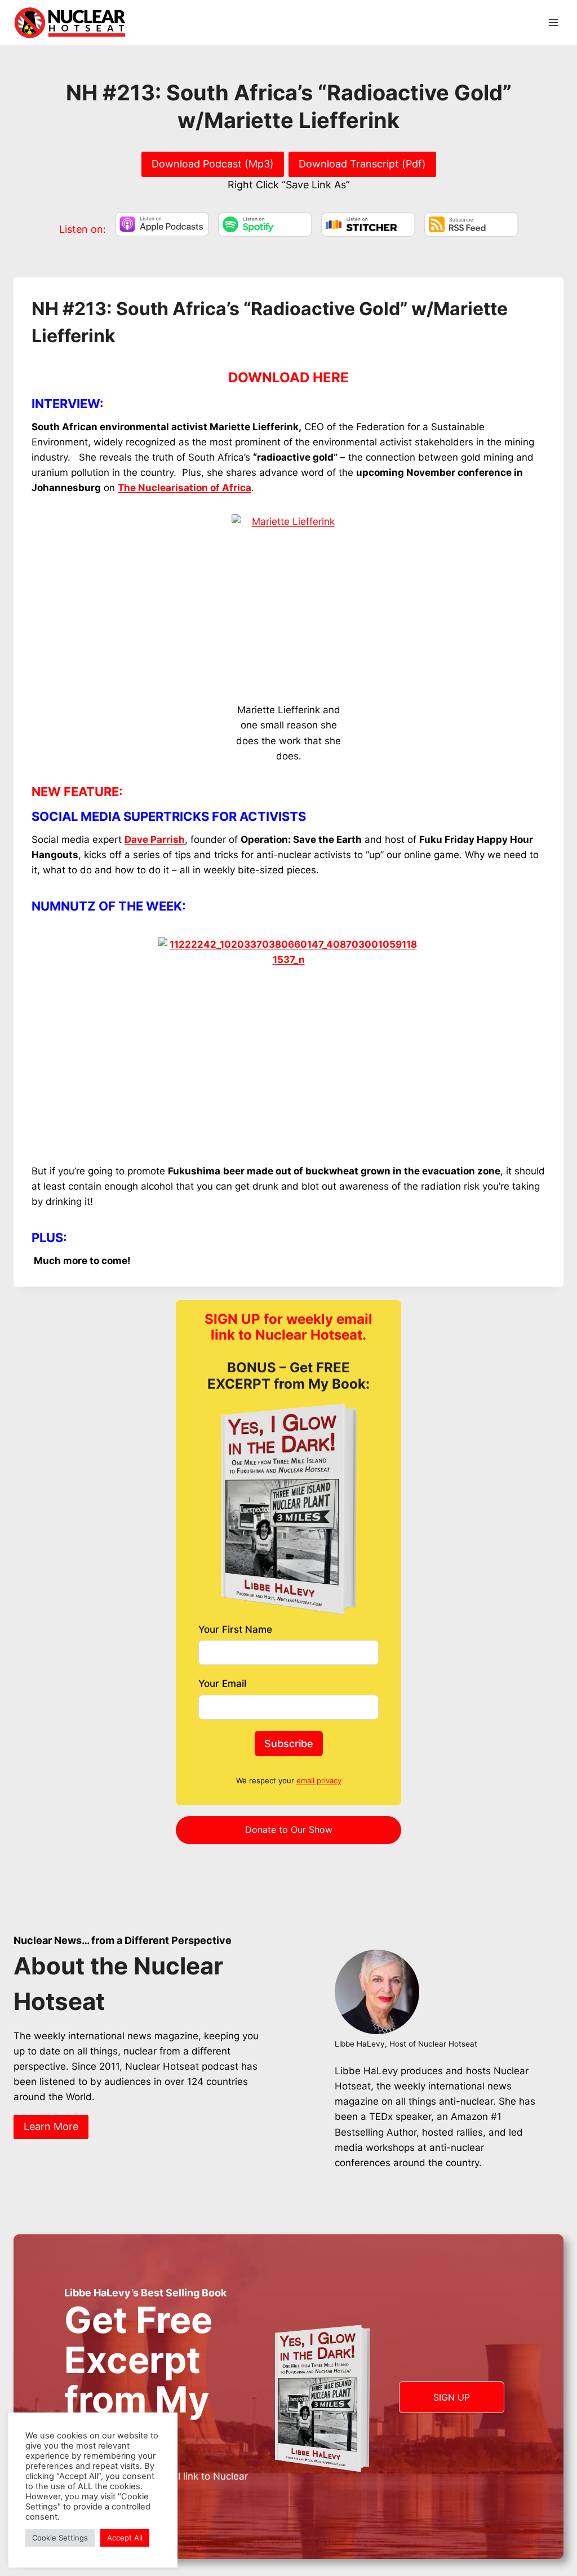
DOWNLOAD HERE (288, 377)
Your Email (222, 1684)
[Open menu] (553, 22)
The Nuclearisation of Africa (185, 488)
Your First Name (235, 1629)
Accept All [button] (125, 2538)
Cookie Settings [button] (60, 2538)
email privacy (319, 1780)
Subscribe (289, 1744)
